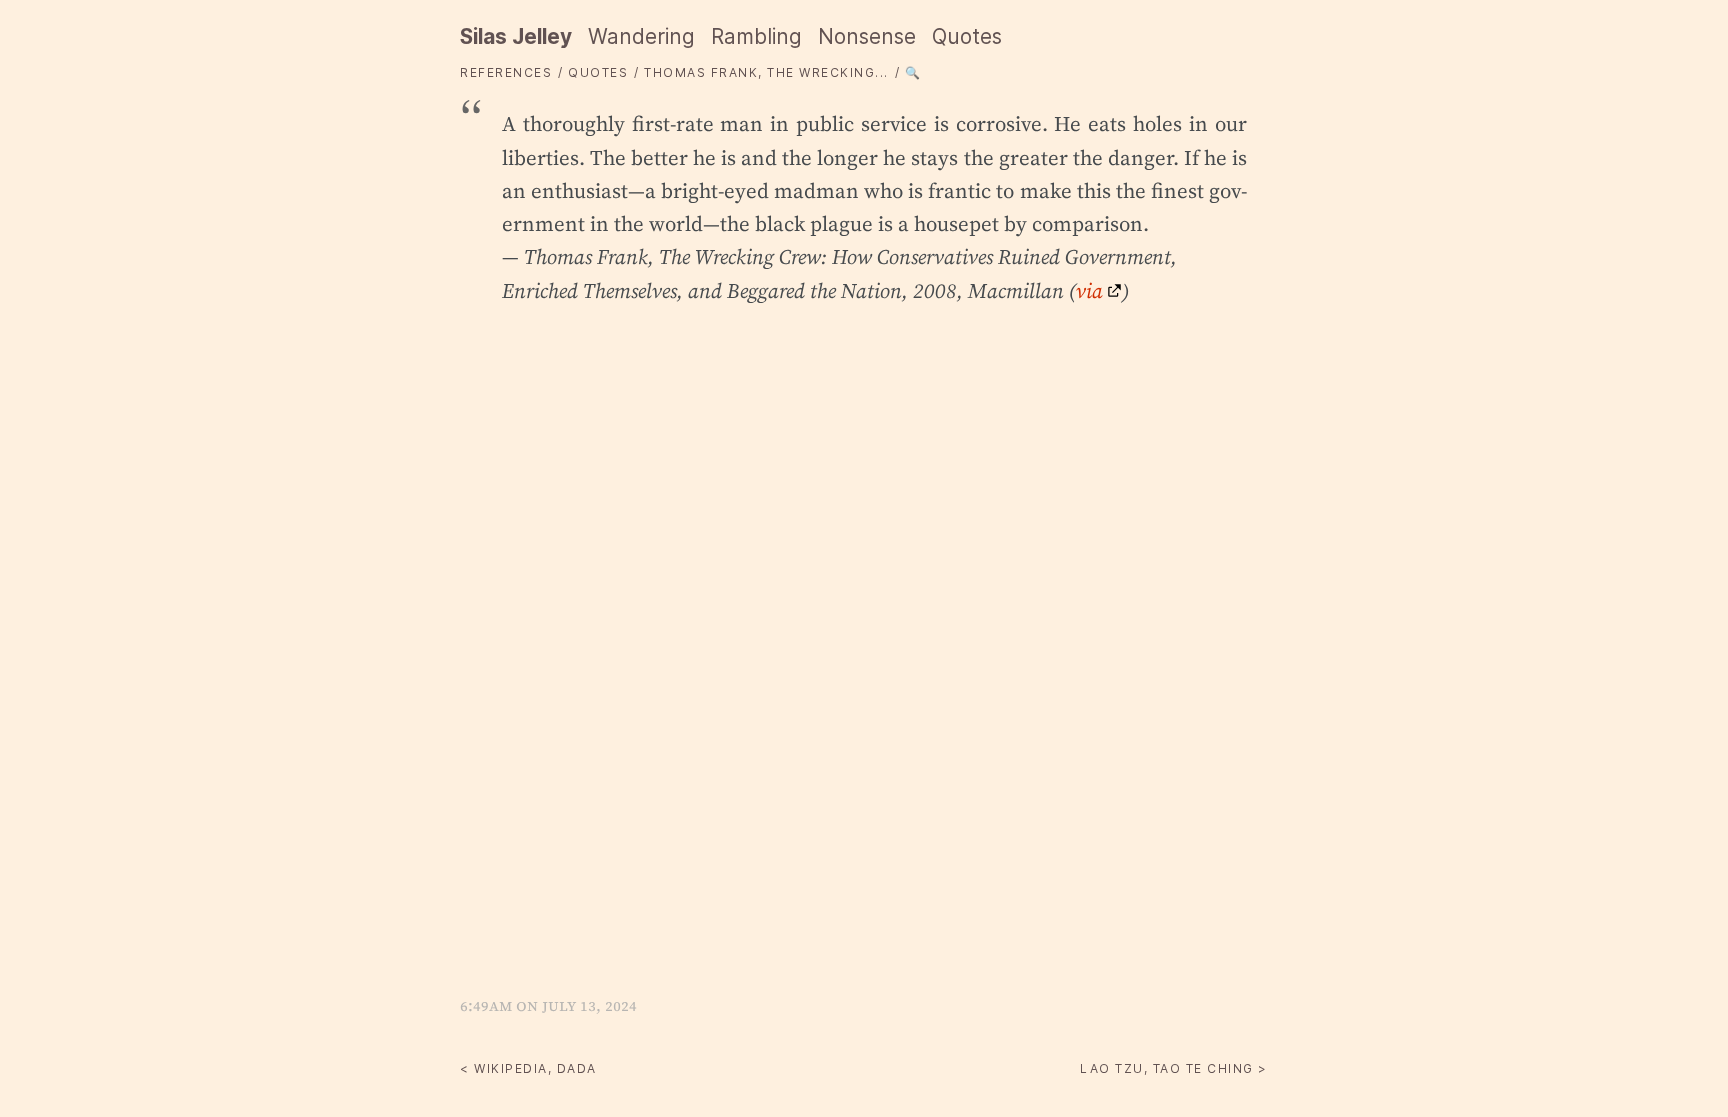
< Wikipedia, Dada (528, 1068)
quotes (598, 72)
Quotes (967, 36)
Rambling (756, 36)
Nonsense (867, 36)
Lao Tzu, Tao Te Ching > (1174, 1068)
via (1089, 290)
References (506, 72)
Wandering (641, 36)
